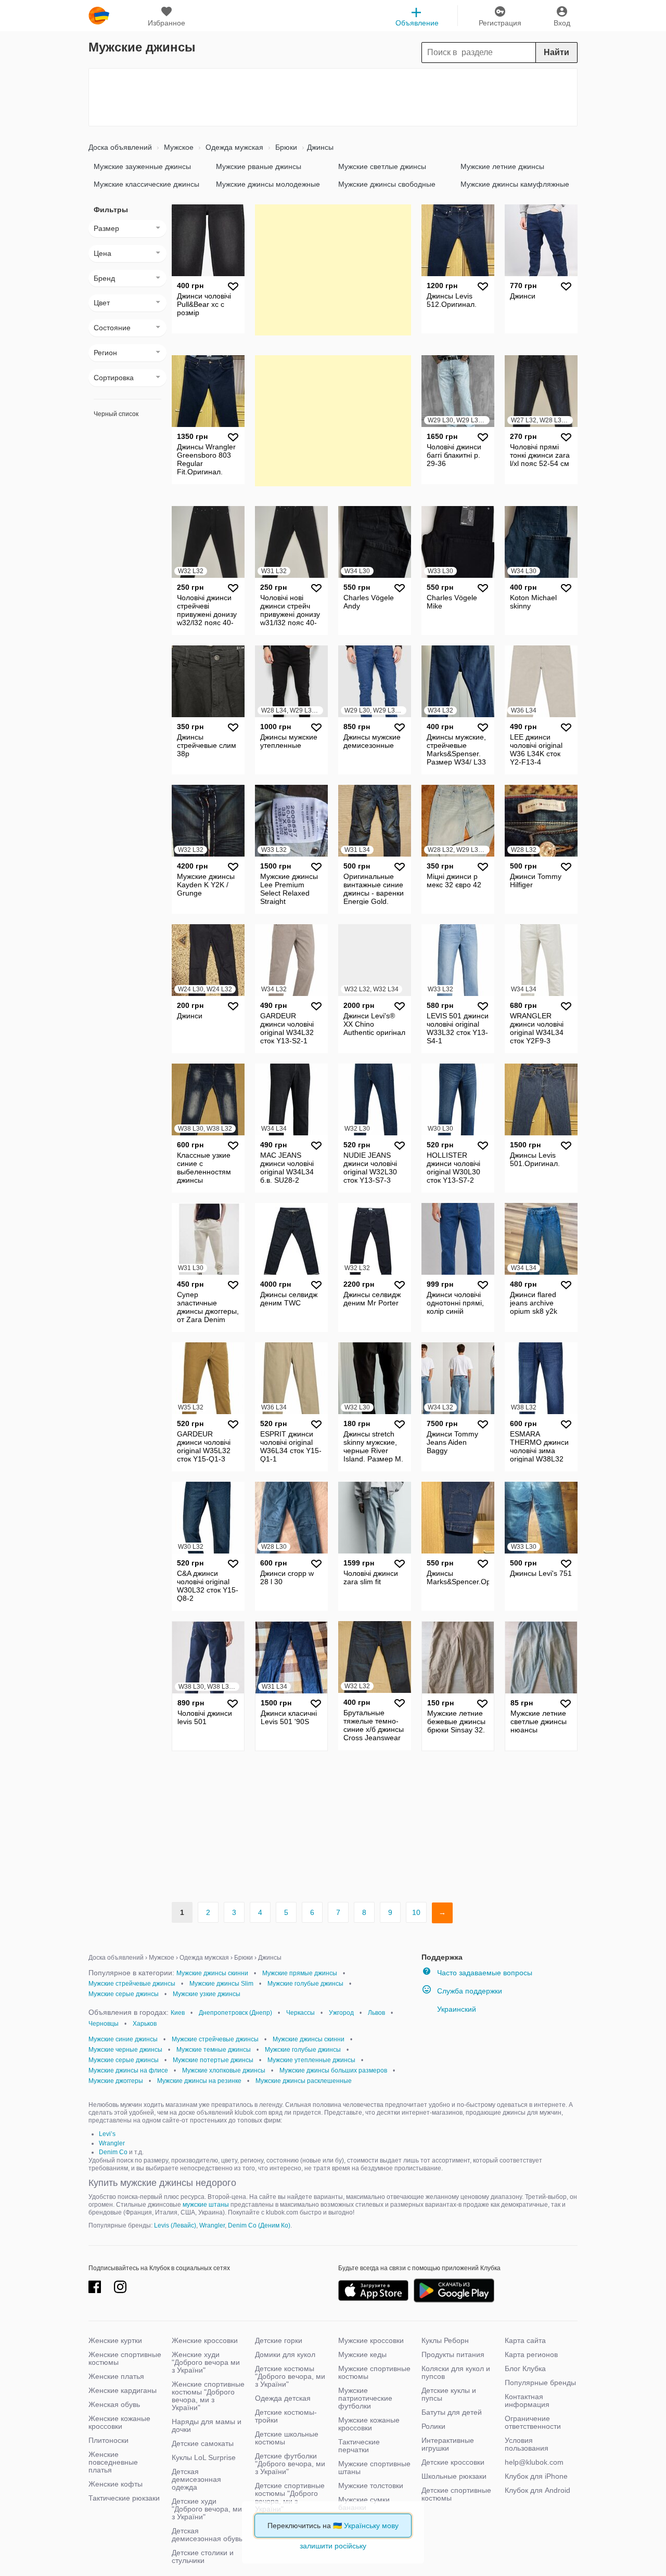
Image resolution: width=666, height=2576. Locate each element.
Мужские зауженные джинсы (142, 166)
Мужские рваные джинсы (259, 166)
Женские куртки (115, 2340)
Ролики (433, 2426)
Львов (376, 2013)
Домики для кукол (285, 2354)
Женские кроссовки (205, 2340)
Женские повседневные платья (113, 2462)
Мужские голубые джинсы (305, 1984)
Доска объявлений (120, 147)
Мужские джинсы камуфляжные (515, 184)
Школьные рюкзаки (454, 2476)
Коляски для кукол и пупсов (456, 2372)
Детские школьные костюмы (287, 2438)
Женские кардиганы (123, 2390)
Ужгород (341, 2013)
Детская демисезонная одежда (196, 2479)
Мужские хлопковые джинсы (224, 2070)
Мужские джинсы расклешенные (304, 2081)
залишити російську (333, 2546)
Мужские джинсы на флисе (128, 2070)
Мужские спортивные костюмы (374, 2372)
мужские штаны (206, 2205)
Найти (556, 52)
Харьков (145, 2024)
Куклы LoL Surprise (204, 2457)
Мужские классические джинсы (146, 184)
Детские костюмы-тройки (286, 2416)
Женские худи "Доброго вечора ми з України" (206, 2362)
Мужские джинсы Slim (221, 1984)
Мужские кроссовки (371, 2340)
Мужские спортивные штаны (374, 2468)
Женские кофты (116, 2484)
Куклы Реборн (445, 2340)
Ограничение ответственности (533, 2422)
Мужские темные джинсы (214, 2050)
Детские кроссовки (453, 2462)
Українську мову (371, 2526)
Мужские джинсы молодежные (268, 184)
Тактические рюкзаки (124, 2498)
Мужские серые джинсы (124, 1994)
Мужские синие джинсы (123, 2039)
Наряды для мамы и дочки (207, 2425)
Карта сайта (525, 2340)
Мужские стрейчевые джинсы (132, 1984)
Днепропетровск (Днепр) (235, 2013)
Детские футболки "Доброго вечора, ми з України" (290, 2464)
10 (416, 1912)
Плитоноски (108, 2440)
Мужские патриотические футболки (365, 2398)
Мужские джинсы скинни (212, 1973)
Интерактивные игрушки (448, 2444)
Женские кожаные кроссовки (119, 2422)
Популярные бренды (540, 2383)
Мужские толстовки (371, 2486)
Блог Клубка (525, 2368)
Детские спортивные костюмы (456, 2494)
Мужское (178, 147)
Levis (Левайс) (175, 2225)
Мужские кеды (362, 2354)
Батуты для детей (452, 2412)
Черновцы (104, 2024)
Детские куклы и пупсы (449, 2394)
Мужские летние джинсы (502, 166)
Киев (178, 2013)
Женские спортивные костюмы (125, 2358)
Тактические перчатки (359, 2446)
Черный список (116, 414)
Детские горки (279, 2340)
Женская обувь (114, 2404)
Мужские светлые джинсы (382, 166)
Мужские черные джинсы (125, 2050)
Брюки (285, 147)
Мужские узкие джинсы (207, 1994)
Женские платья (116, 2376)
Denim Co (113, 2152)
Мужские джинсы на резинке (199, 2081)
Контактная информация (527, 2400)
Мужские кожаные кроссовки (369, 2424)
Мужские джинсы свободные (387, 184)
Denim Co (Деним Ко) (259, 2225)
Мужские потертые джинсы (213, 2060)
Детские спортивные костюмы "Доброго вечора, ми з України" (290, 2497)
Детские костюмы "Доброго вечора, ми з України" (290, 2376)
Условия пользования (527, 2444)
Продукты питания (453, 2354)
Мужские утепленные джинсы (311, 2060)
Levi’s (107, 2134)
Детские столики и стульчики (203, 2556)
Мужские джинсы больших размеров (333, 2070)
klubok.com (99, 16)
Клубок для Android (537, 2490)
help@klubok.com (534, 2462)
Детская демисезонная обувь (207, 2535)
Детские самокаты (203, 2443)
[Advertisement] (333, 97)
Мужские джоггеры (116, 2081)
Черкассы (300, 2013)
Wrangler (112, 2143)
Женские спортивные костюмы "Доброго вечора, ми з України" (208, 2396)
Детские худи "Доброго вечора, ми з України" (207, 2509)
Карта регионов (531, 2354)
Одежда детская (283, 2398)
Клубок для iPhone (536, 2476)
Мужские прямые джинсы (300, 1973)
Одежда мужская (233, 147)
